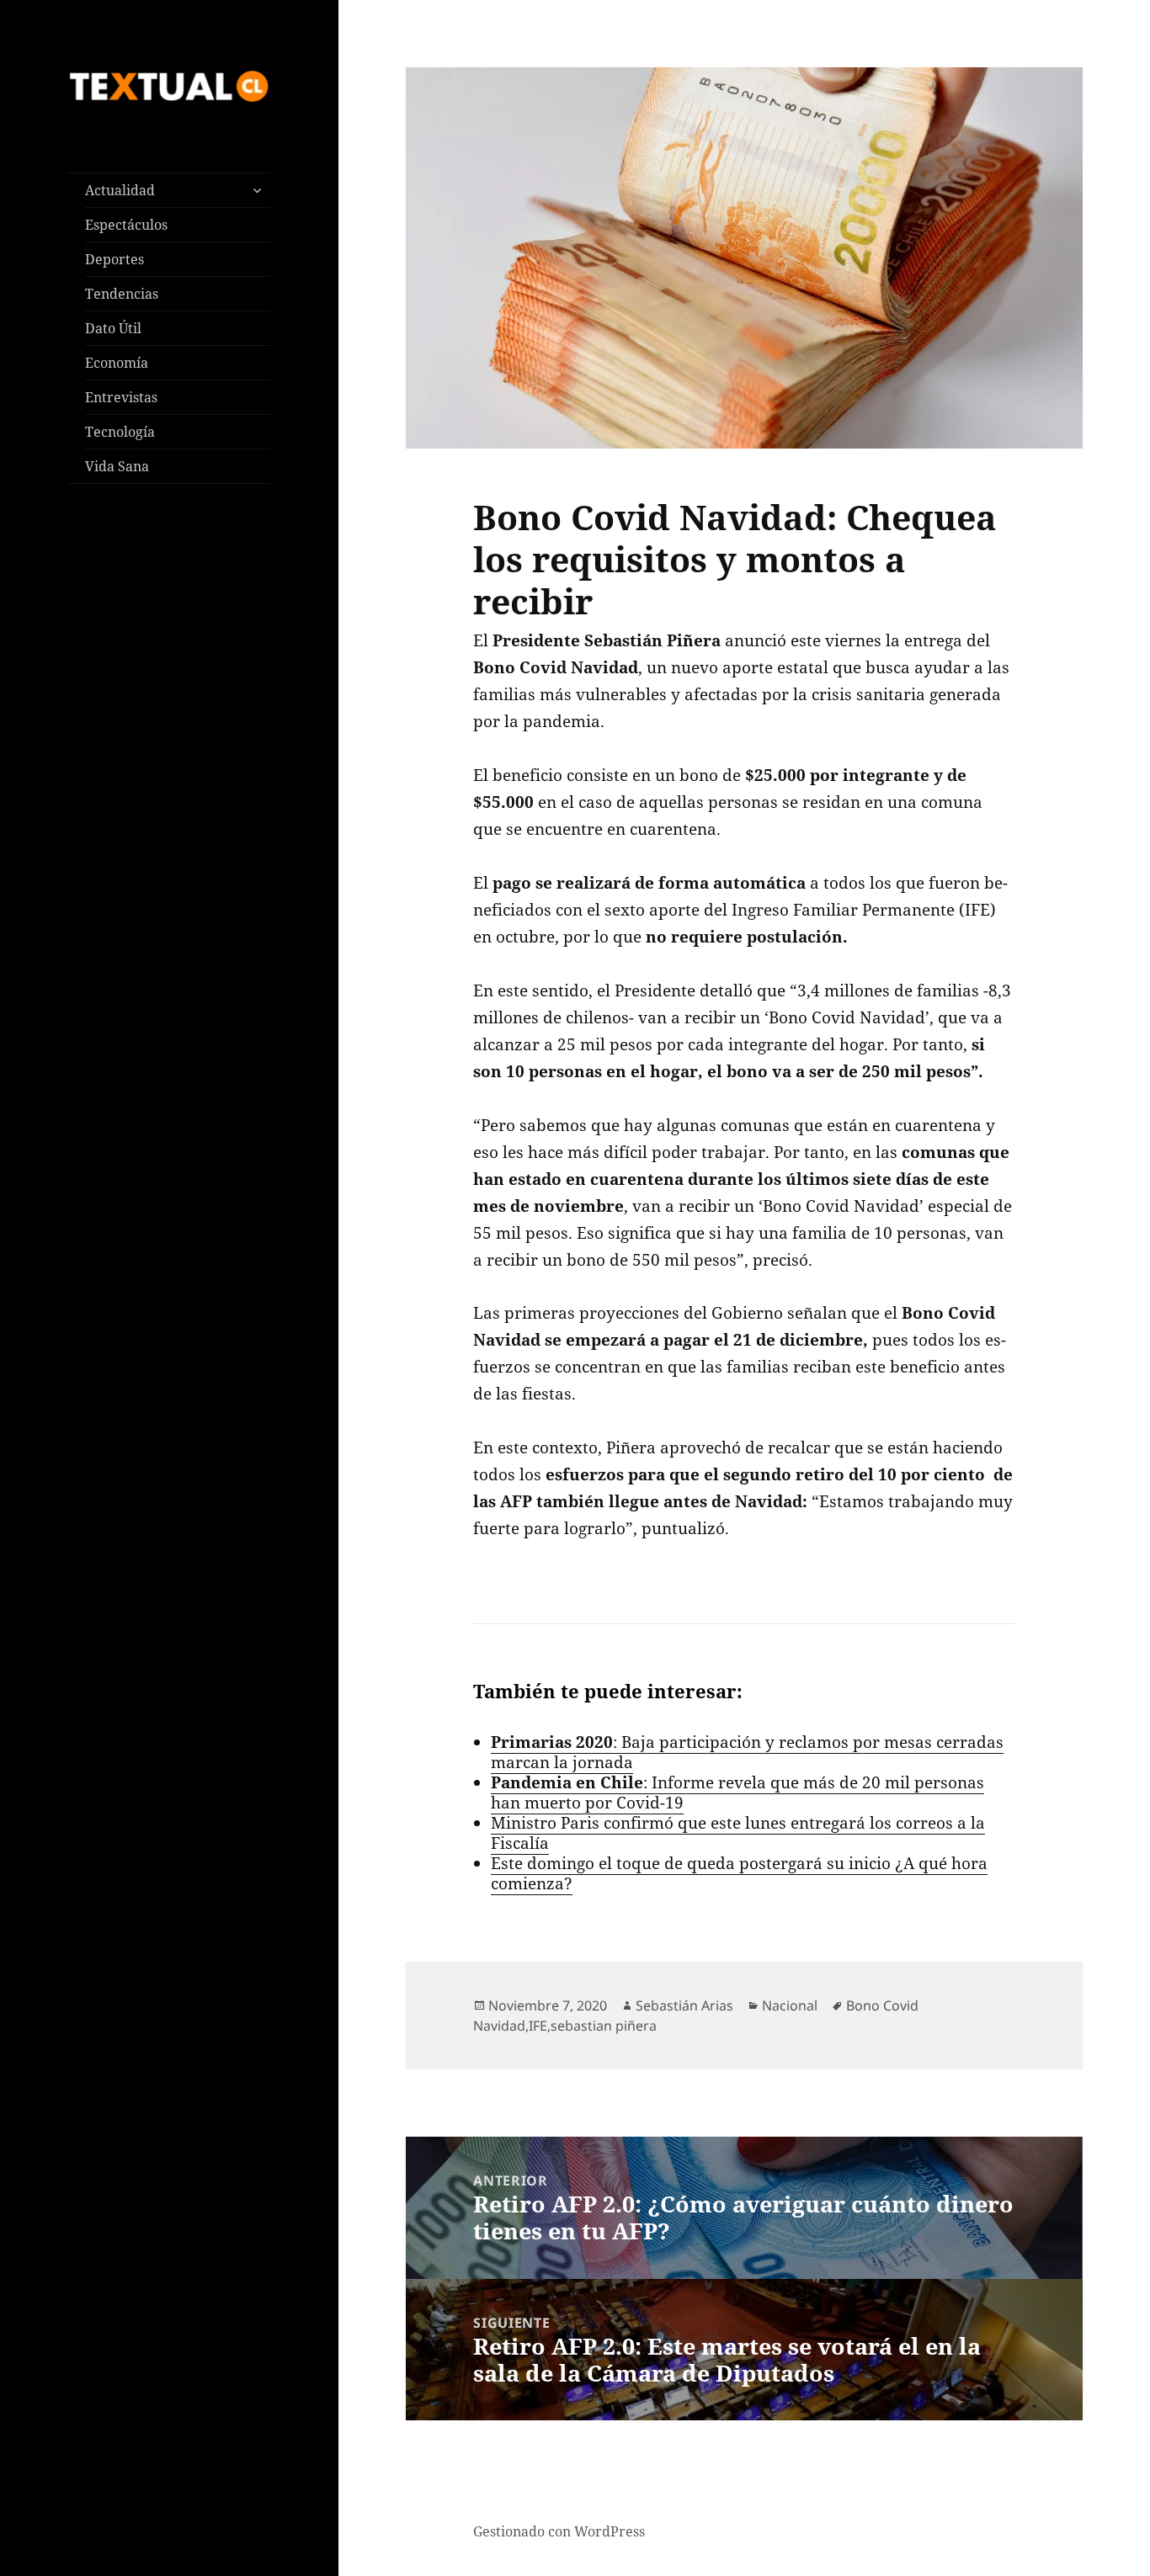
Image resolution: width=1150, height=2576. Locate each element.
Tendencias (122, 294)
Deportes (114, 259)
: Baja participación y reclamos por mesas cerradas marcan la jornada (747, 1752)
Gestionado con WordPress (559, 2531)
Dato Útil (113, 328)
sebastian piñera (604, 2026)
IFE (538, 2026)
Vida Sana (117, 466)
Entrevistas (121, 397)
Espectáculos (126, 225)
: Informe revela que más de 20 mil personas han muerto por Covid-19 (737, 1793)
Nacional (790, 2005)
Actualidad (120, 190)
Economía (117, 363)
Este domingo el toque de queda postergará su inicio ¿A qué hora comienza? (739, 1873)
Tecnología (120, 432)
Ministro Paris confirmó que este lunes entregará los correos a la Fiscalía (738, 1833)
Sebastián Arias (684, 2005)
